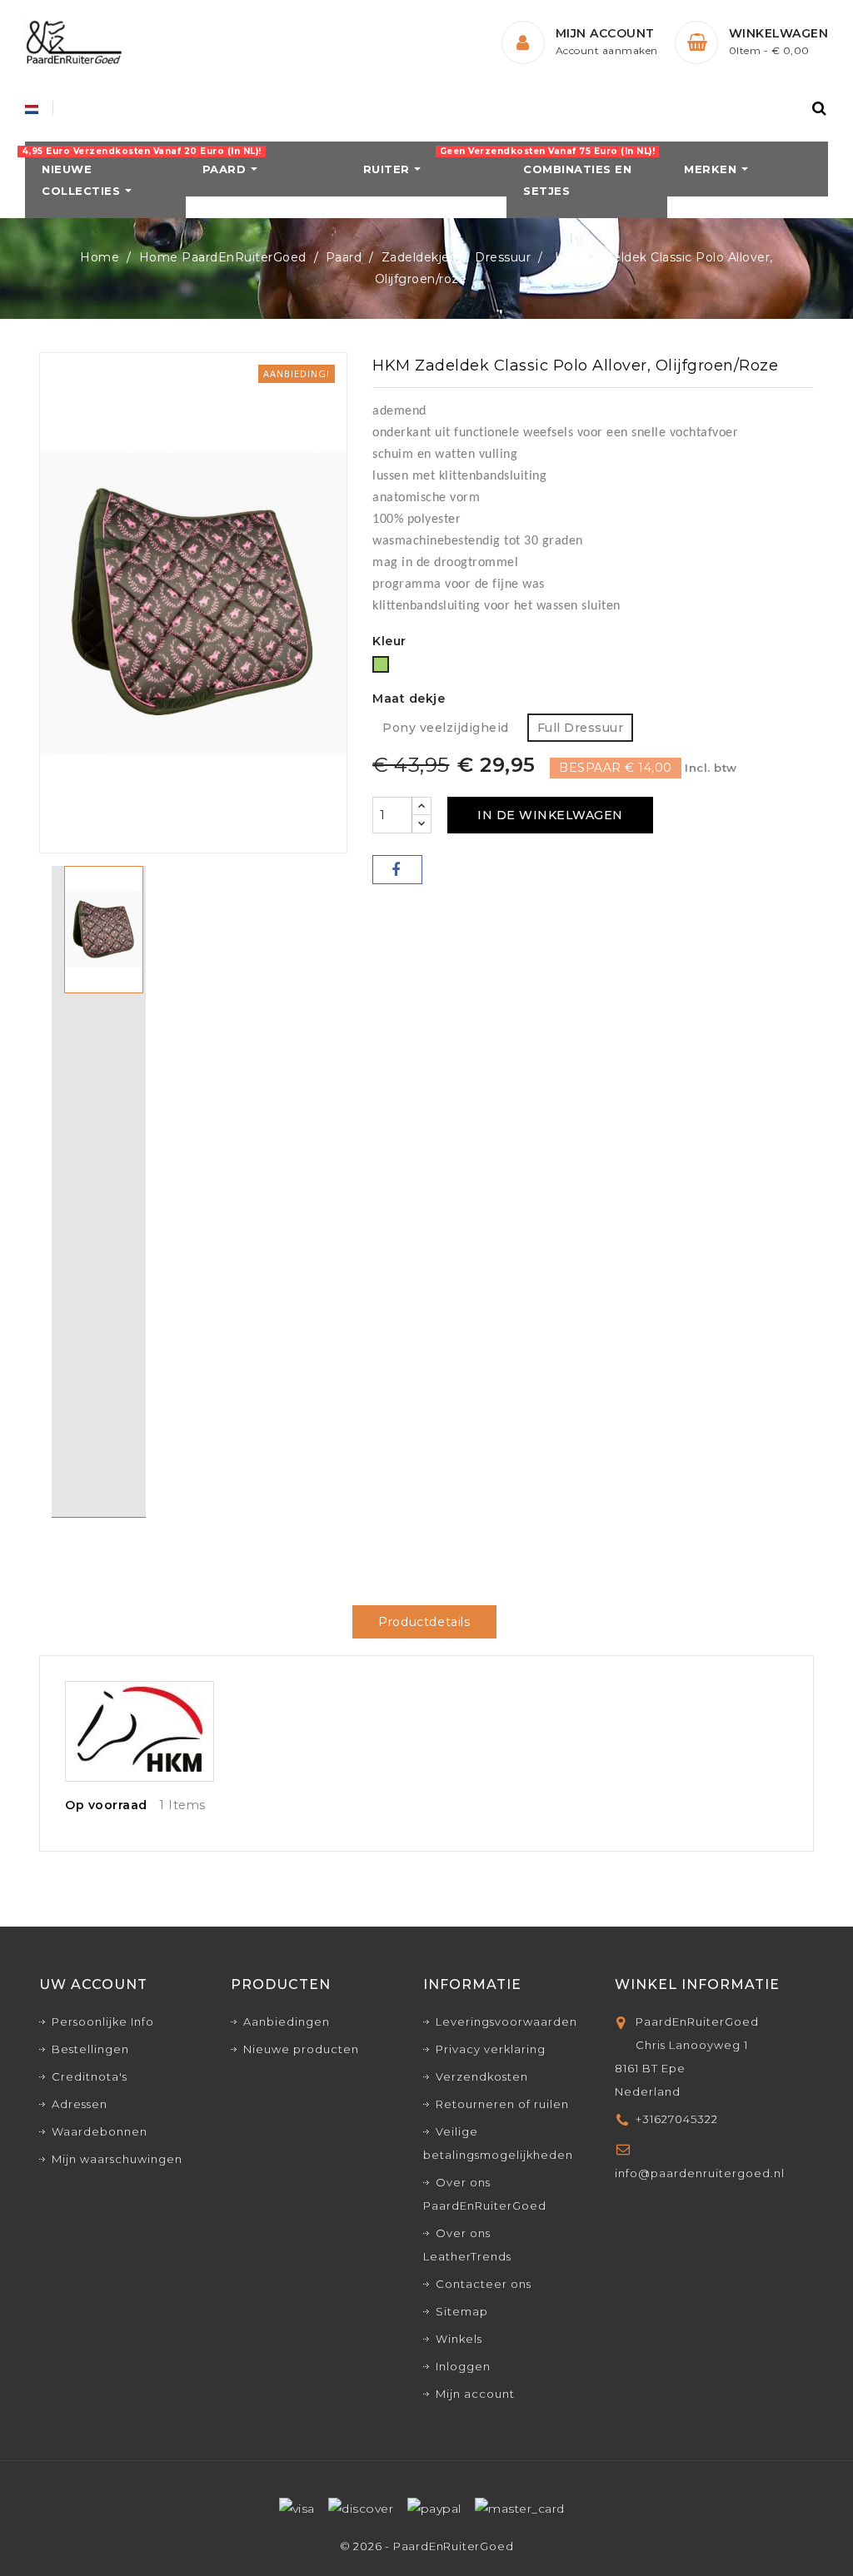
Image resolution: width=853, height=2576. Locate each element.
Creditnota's (90, 2076)
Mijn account (475, 2394)
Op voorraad (106, 1805)
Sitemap (462, 2311)
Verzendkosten (482, 2076)
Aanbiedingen (287, 2022)
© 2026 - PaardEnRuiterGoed (427, 2546)
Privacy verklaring (491, 2049)
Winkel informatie (697, 1984)
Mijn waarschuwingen (117, 2159)
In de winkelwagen (550, 815)
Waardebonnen (100, 2131)
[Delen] (397, 870)
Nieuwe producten (301, 2049)
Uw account (93, 1984)
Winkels (459, 2339)
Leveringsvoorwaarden (506, 2022)
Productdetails (424, 1622)
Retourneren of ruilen (502, 2104)
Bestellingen (90, 2049)
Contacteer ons (484, 2284)
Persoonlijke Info (103, 2022)
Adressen (80, 2104)
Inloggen (463, 2366)
